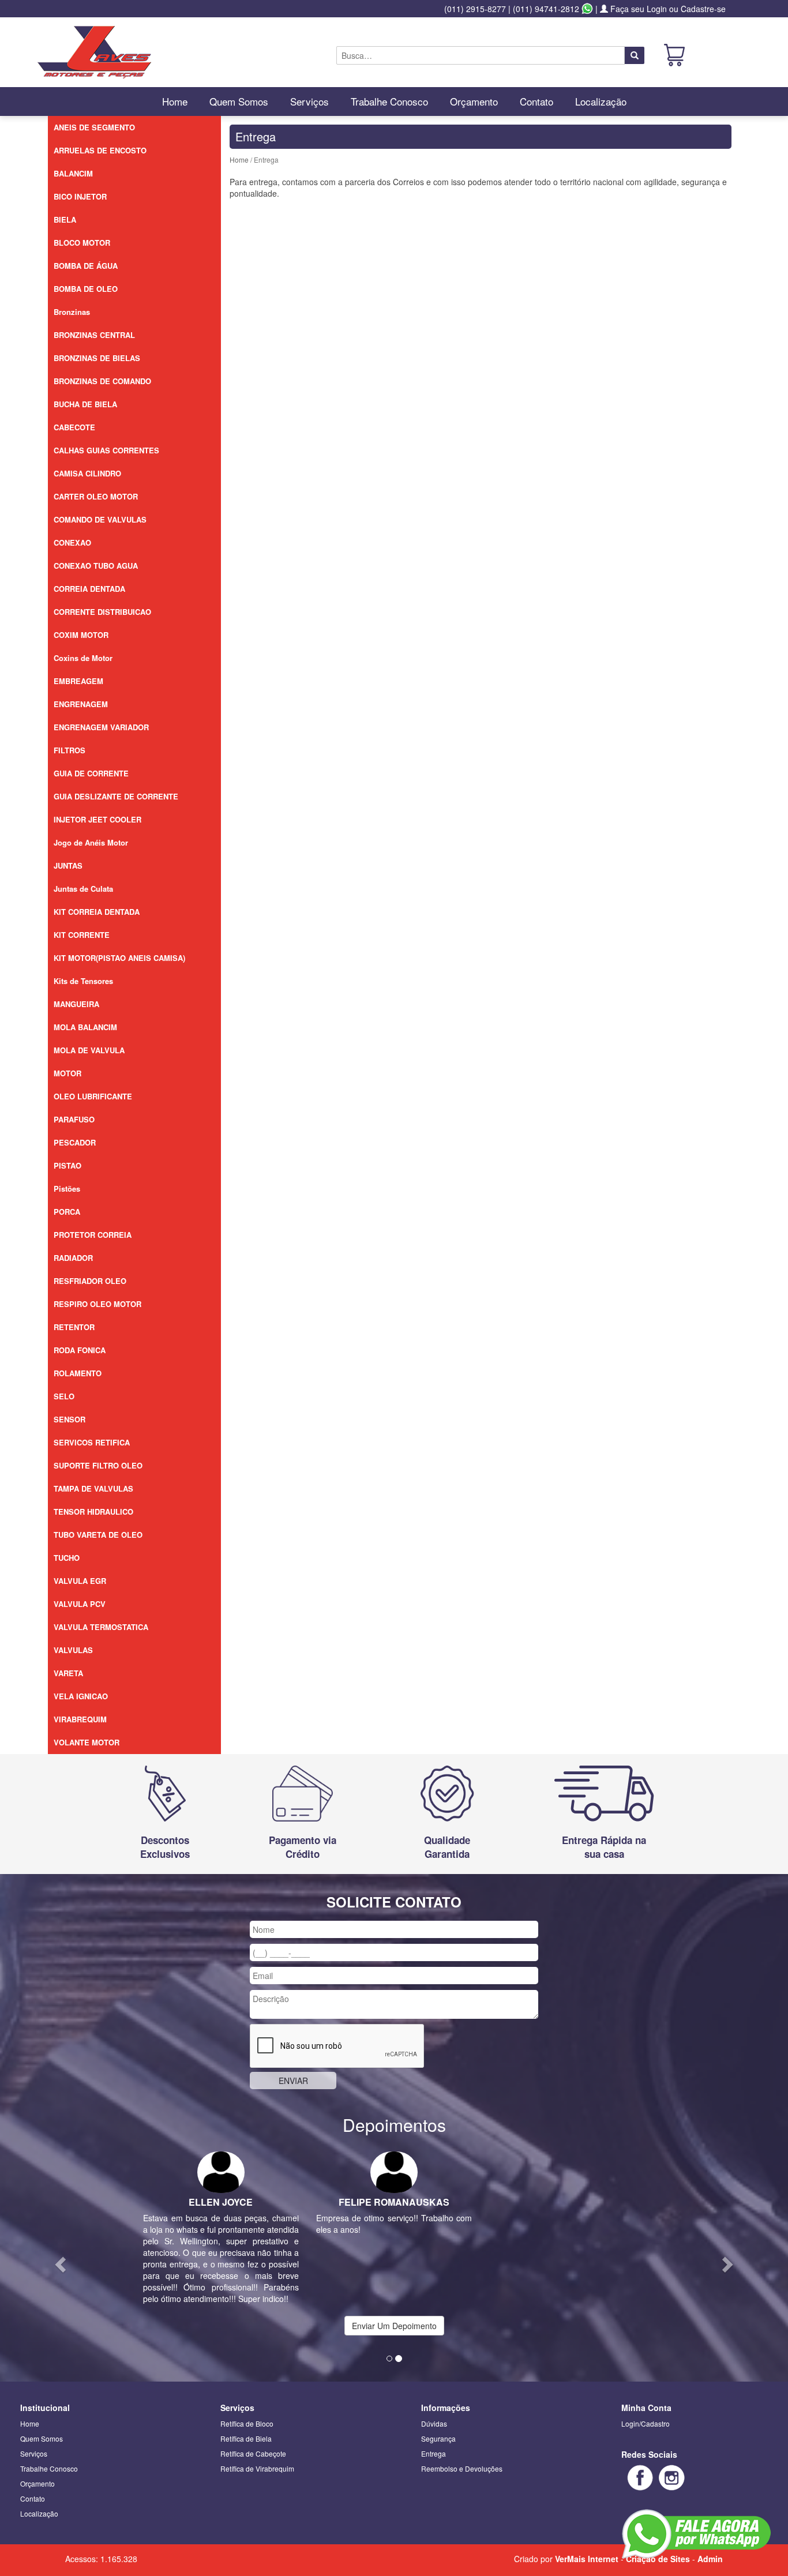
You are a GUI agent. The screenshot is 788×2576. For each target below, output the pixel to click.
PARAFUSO (74, 1119)
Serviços (309, 101)
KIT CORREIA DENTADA (97, 912)
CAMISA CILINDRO (87, 473)
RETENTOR (74, 1327)
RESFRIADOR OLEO (90, 1281)
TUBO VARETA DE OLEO (98, 1535)
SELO (64, 1396)
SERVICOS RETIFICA (92, 1442)
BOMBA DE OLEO (86, 289)
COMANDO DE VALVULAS (100, 519)
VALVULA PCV (80, 1604)
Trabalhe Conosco (389, 101)
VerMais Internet (587, 2559)
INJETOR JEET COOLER (97, 819)
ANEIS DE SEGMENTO (94, 127)
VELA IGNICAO (81, 1696)
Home (175, 101)
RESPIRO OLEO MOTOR (97, 1304)
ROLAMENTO (78, 1373)
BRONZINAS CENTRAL (94, 335)
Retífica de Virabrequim (257, 2468)
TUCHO (67, 1558)
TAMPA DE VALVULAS (93, 1488)
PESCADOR (75, 1142)
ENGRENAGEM (81, 704)
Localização (601, 101)
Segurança (438, 2438)
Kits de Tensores (83, 981)
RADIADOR (73, 1258)
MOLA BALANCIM (85, 1027)
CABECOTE (74, 427)
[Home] (94, 51)
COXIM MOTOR (81, 635)
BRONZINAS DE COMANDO (102, 381)
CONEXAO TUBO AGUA (96, 566)
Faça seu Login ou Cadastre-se (667, 9)
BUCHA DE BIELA (85, 404)
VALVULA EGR (80, 1581)
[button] (59, 2261)
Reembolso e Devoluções (462, 2468)
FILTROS (70, 750)
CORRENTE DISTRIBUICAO (102, 612)
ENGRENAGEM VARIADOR (101, 727)
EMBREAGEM (78, 681)
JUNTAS (68, 865)
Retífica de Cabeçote (253, 2453)
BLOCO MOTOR (82, 243)
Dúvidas (434, 2423)
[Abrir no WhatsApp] (587, 9)
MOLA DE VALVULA (89, 1050)
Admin (710, 2559)
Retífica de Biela (246, 2438)
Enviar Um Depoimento (394, 2326)
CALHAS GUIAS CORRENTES (106, 450)
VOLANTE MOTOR (87, 1742)
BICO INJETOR (80, 196)
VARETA (68, 1673)
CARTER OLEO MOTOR (96, 496)
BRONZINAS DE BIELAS (97, 358)
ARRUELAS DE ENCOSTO (100, 150)
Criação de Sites (658, 2559)
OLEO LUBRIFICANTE (93, 1096)
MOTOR (67, 1073)
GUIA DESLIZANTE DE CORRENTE (116, 796)
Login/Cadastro (646, 2423)
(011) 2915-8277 (475, 9)
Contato (536, 101)
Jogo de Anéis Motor (91, 842)
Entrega (434, 2453)
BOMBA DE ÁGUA (86, 266)
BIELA (65, 219)
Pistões (67, 1189)
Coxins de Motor (83, 658)
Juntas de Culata (83, 889)
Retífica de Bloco (247, 2423)
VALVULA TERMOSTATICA (101, 1627)
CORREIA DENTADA (89, 589)
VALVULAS (73, 1650)
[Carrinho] (674, 54)
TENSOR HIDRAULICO (93, 1512)
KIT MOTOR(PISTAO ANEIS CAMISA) (119, 958)
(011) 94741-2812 (546, 9)
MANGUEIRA (76, 1004)
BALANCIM (73, 173)
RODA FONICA (80, 1350)
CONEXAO (72, 542)
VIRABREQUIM (80, 1719)
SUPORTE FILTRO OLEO (98, 1465)
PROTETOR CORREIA (93, 1235)
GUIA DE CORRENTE (91, 773)
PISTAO (67, 1165)
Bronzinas (72, 312)
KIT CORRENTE (82, 935)
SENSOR (70, 1419)
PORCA (67, 1212)
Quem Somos (239, 101)
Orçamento (474, 101)
